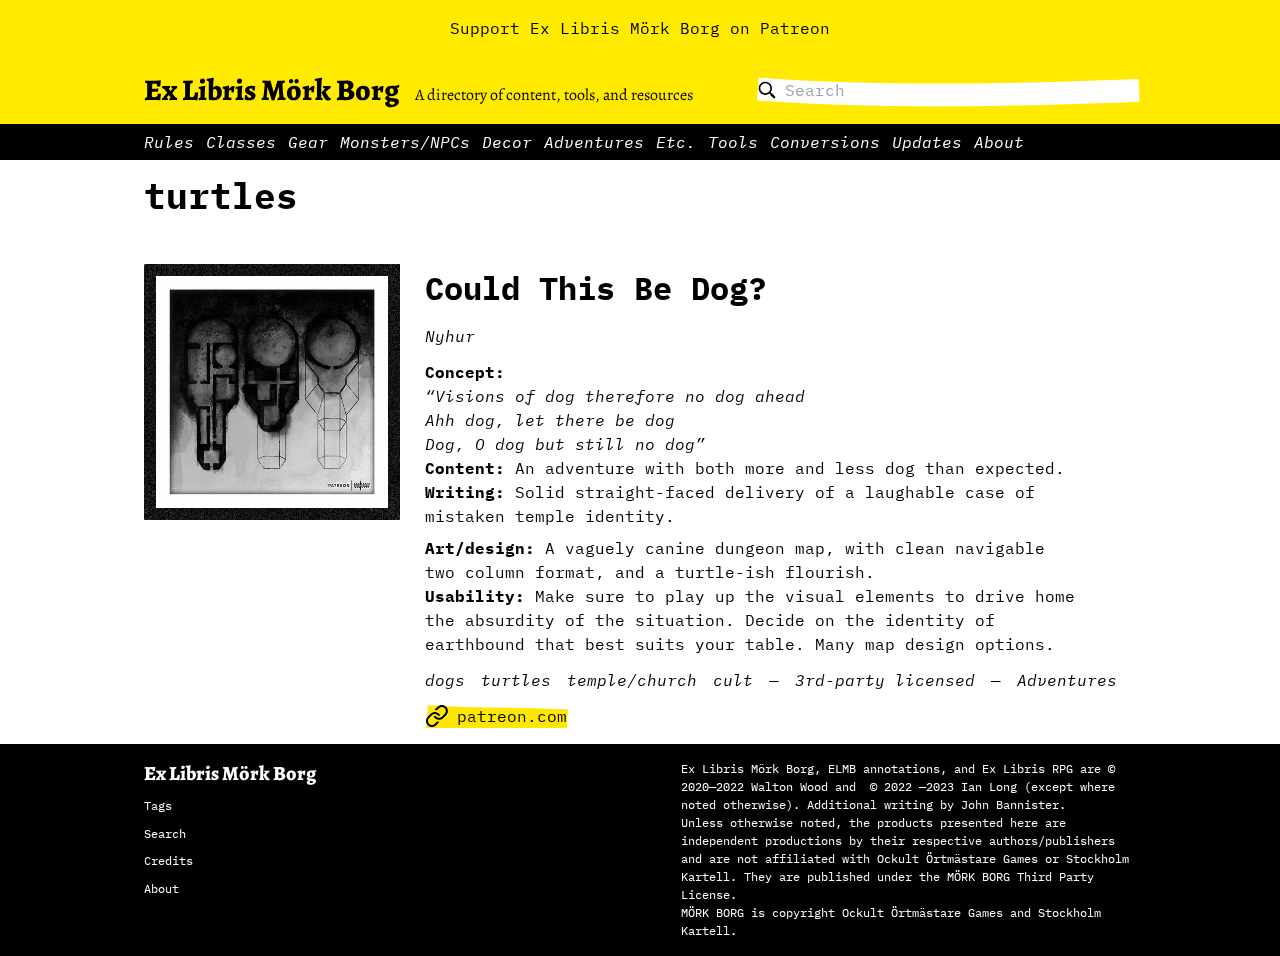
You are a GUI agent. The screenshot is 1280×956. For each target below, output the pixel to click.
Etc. (676, 142)
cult (733, 680)
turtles (516, 680)
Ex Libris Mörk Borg (271, 90)
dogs (445, 680)
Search (165, 833)
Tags (158, 805)
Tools (733, 142)
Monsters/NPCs (405, 142)
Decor (507, 142)
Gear (308, 142)
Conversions (825, 142)
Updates (927, 142)
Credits (168, 860)
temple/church (632, 680)
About (999, 142)
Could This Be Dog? (596, 288)
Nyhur (450, 336)
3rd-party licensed (885, 680)
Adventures (594, 142)
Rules (169, 142)
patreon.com (512, 716)
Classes (241, 142)
